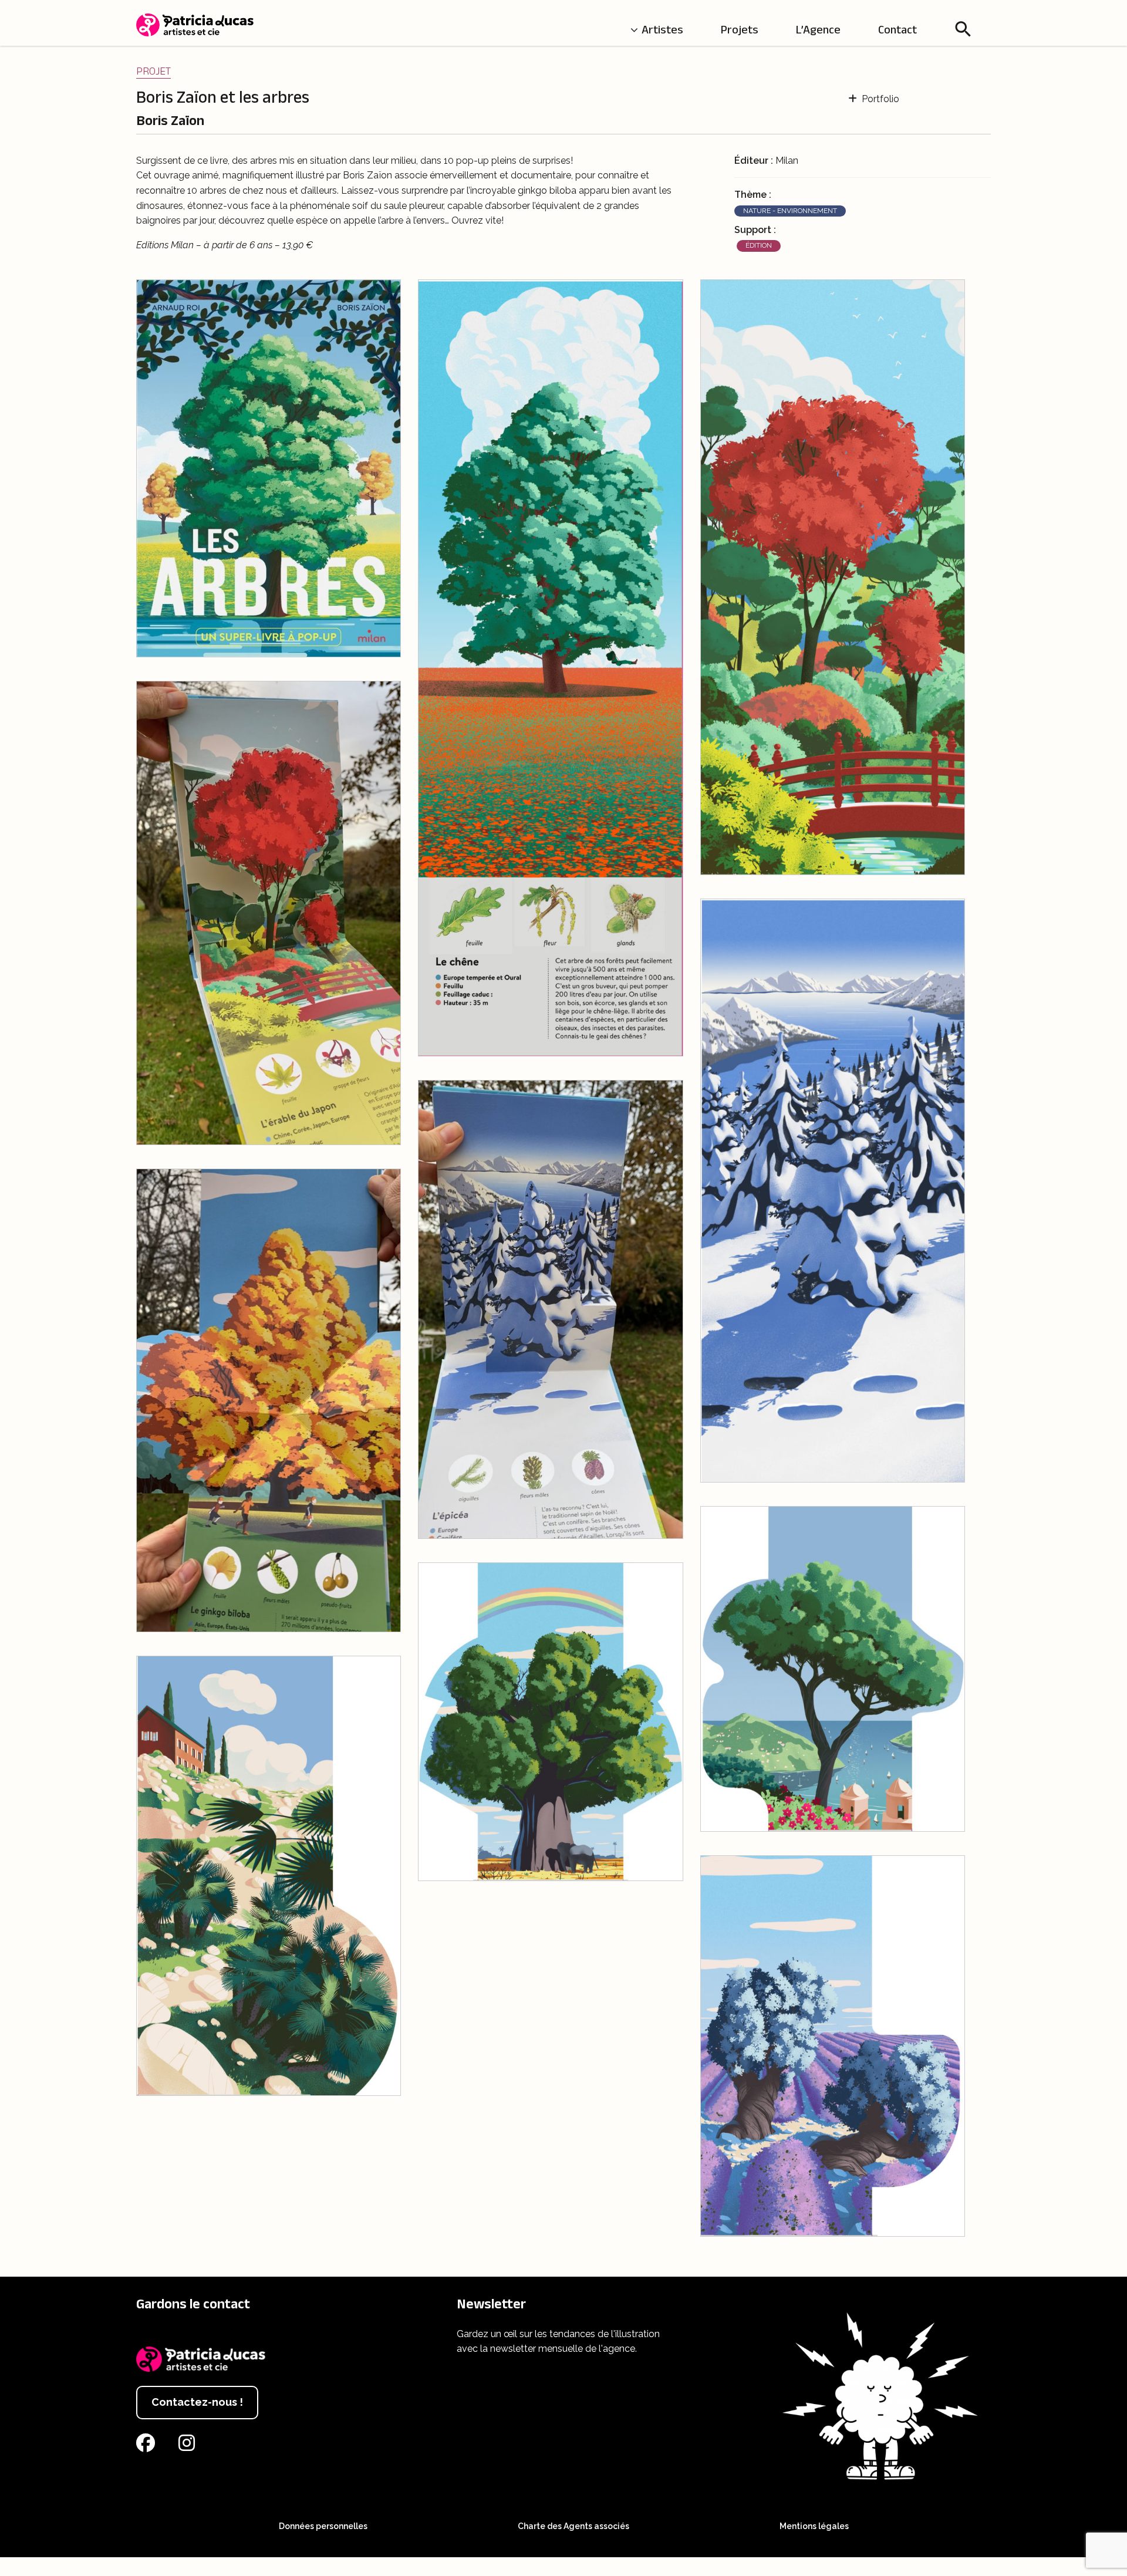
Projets (740, 29)
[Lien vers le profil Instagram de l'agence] (189, 2447)
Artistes (662, 29)
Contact (897, 29)
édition (759, 245)
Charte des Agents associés (573, 2526)
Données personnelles (323, 2526)
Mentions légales (814, 2526)
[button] (963, 29)
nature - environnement (790, 211)
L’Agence (818, 29)
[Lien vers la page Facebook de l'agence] (148, 2447)
